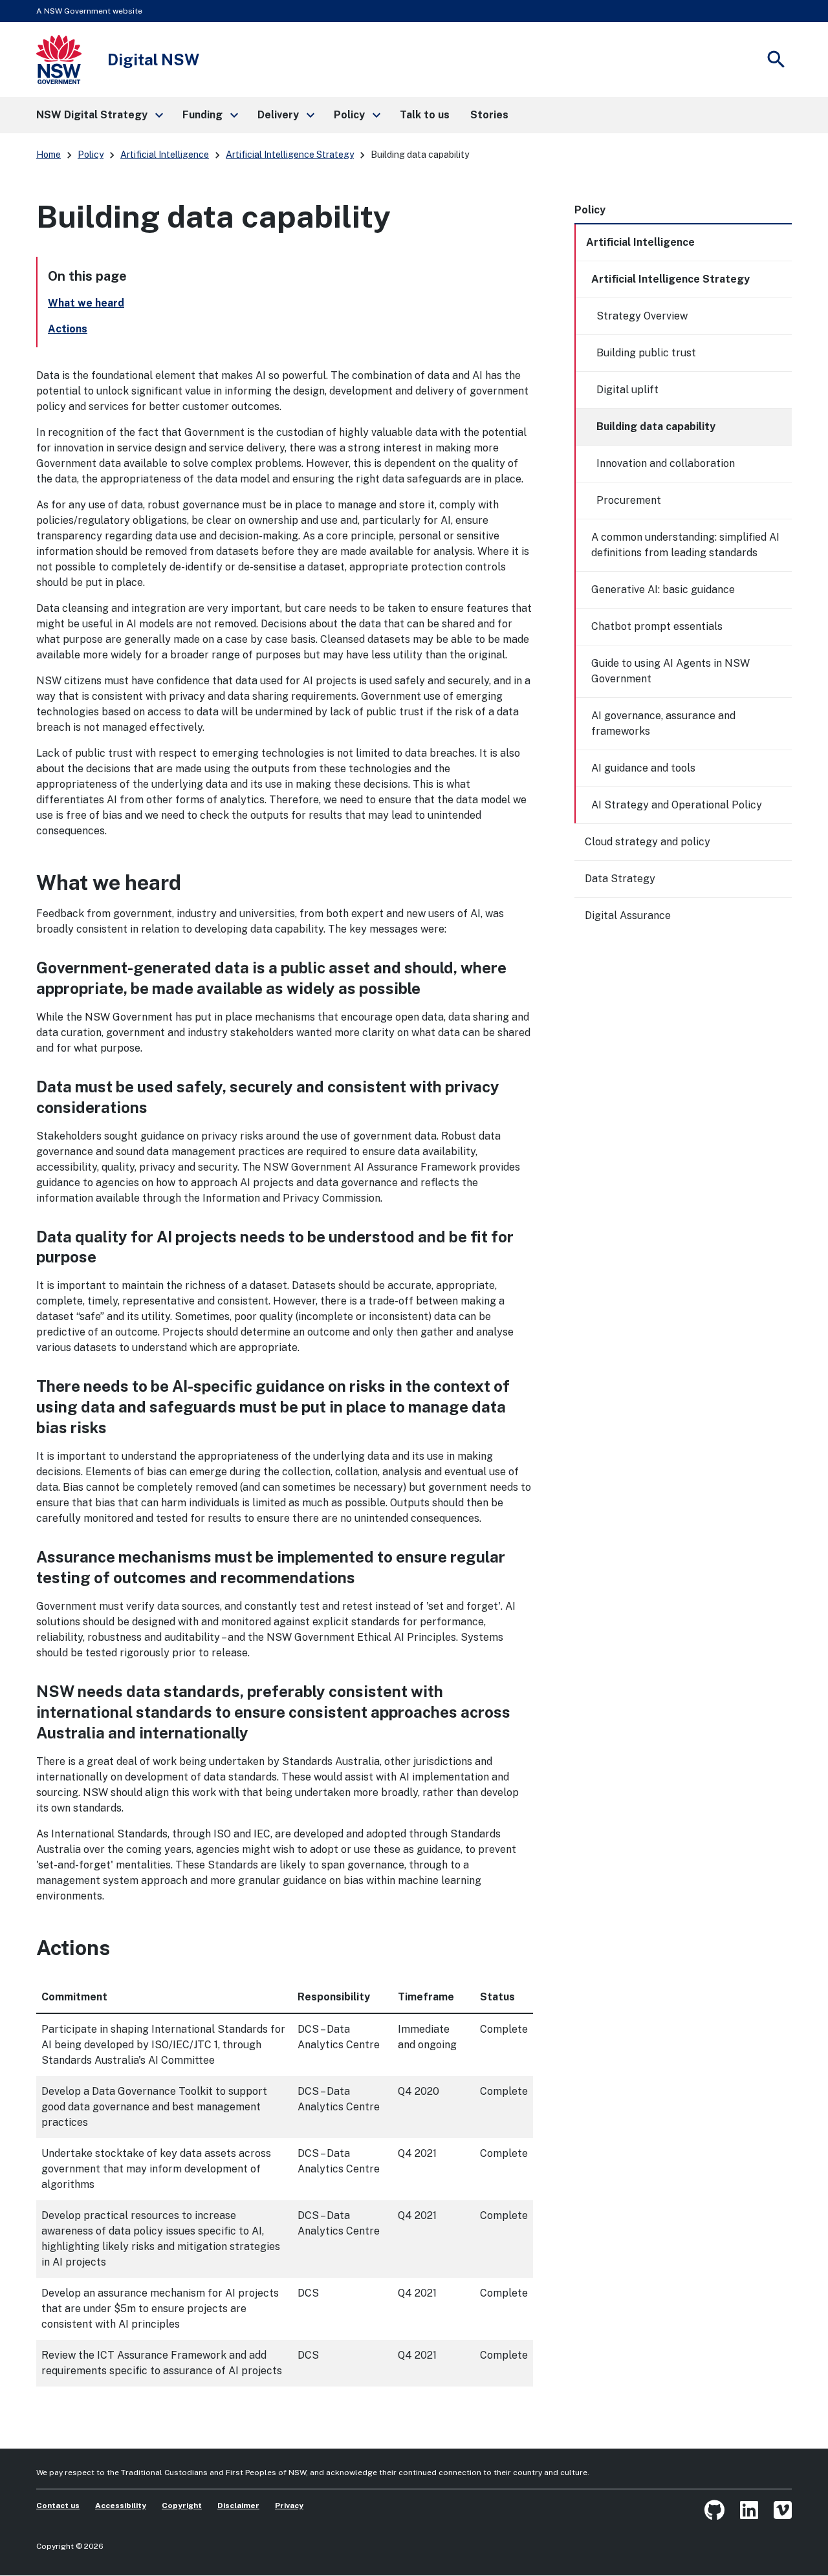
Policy (91, 155)
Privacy (289, 2506)
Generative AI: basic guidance (663, 590)
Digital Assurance (628, 915)
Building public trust (646, 353)
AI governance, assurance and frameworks (663, 723)
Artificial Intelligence (165, 155)
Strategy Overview (642, 316)
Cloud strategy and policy (648, 842)
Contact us (58, 2506)
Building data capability (656, 427)
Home (49, 155)
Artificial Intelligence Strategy (290, 155)
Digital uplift (627, 390)
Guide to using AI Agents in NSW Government (670, 671)
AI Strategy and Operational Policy (677, 805)
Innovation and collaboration (666, 463)
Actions (68, 329)
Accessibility (121, 2506)
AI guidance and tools (643, 768)
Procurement (629, 500)
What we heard (86, 303)
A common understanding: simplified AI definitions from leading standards (685, 545)
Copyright (182, 2506)
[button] (99, 115)
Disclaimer (238, 2506)
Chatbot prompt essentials (657, 626)
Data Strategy (620, 879)
